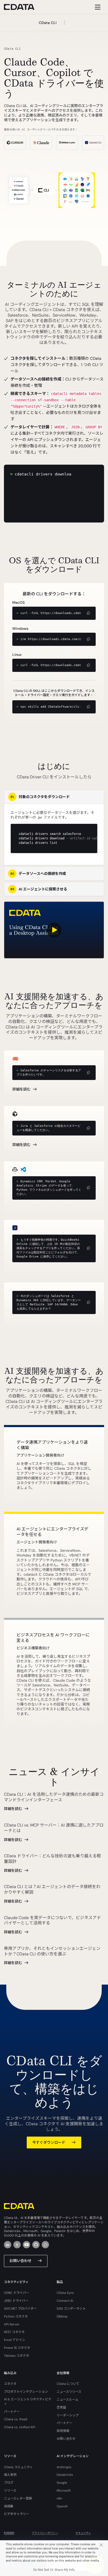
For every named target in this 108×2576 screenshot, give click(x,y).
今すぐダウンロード (49, 2142)
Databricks (65, 2475)
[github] (36, 2245)
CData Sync (65, 2293)
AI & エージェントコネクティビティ (28, 2402)
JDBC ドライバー (16, 2301)
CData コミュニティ (18, 2467)
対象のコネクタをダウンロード (40, 797)
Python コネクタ (16, 2316)
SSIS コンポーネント (71, 2309)
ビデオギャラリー (17, 2514)
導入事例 (10, 2475)
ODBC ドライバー (17, 2293)
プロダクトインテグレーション (26, 2392)
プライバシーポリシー (45, 2533)
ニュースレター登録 (18, 2498)
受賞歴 (61, 2407)
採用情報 (63, 2431)
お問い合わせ (20, 2261)
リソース (10, 2491)
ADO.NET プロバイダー (20, 2309)
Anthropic (64, 2467)
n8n (59, 2498)
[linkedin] (8, 2245)
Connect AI (65, 2301)
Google (62, 2483)
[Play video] (54, 930)
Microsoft (64, 2491)
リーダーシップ (68, 2415)
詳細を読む (21, 1089)
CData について (68, 2384)
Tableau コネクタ (17, 2356)
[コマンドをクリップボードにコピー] (88, 613)
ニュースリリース (69, 2392)
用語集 (9, 2506)
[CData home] (23, 7)
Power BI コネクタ (17, 2348)
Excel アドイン (15, 2340)
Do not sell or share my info (54, 2570)
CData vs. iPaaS (16, 2419)
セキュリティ (83, 2533)
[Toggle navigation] (97, 7)
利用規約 (9, 2533)
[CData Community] (45, 2245)
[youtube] (26, 2245)
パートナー (12, 2412)
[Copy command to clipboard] (88, 1073)
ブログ (9, 2483)
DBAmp (62, 2316)
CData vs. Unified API (20, 2427)
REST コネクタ (14, 2332)
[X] (17, 2245)
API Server (12, 2324)
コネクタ (10, 2384)
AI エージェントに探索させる (39, 889)
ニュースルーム (67, 2400)
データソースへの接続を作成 (38, 874)
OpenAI (62, 2506)
